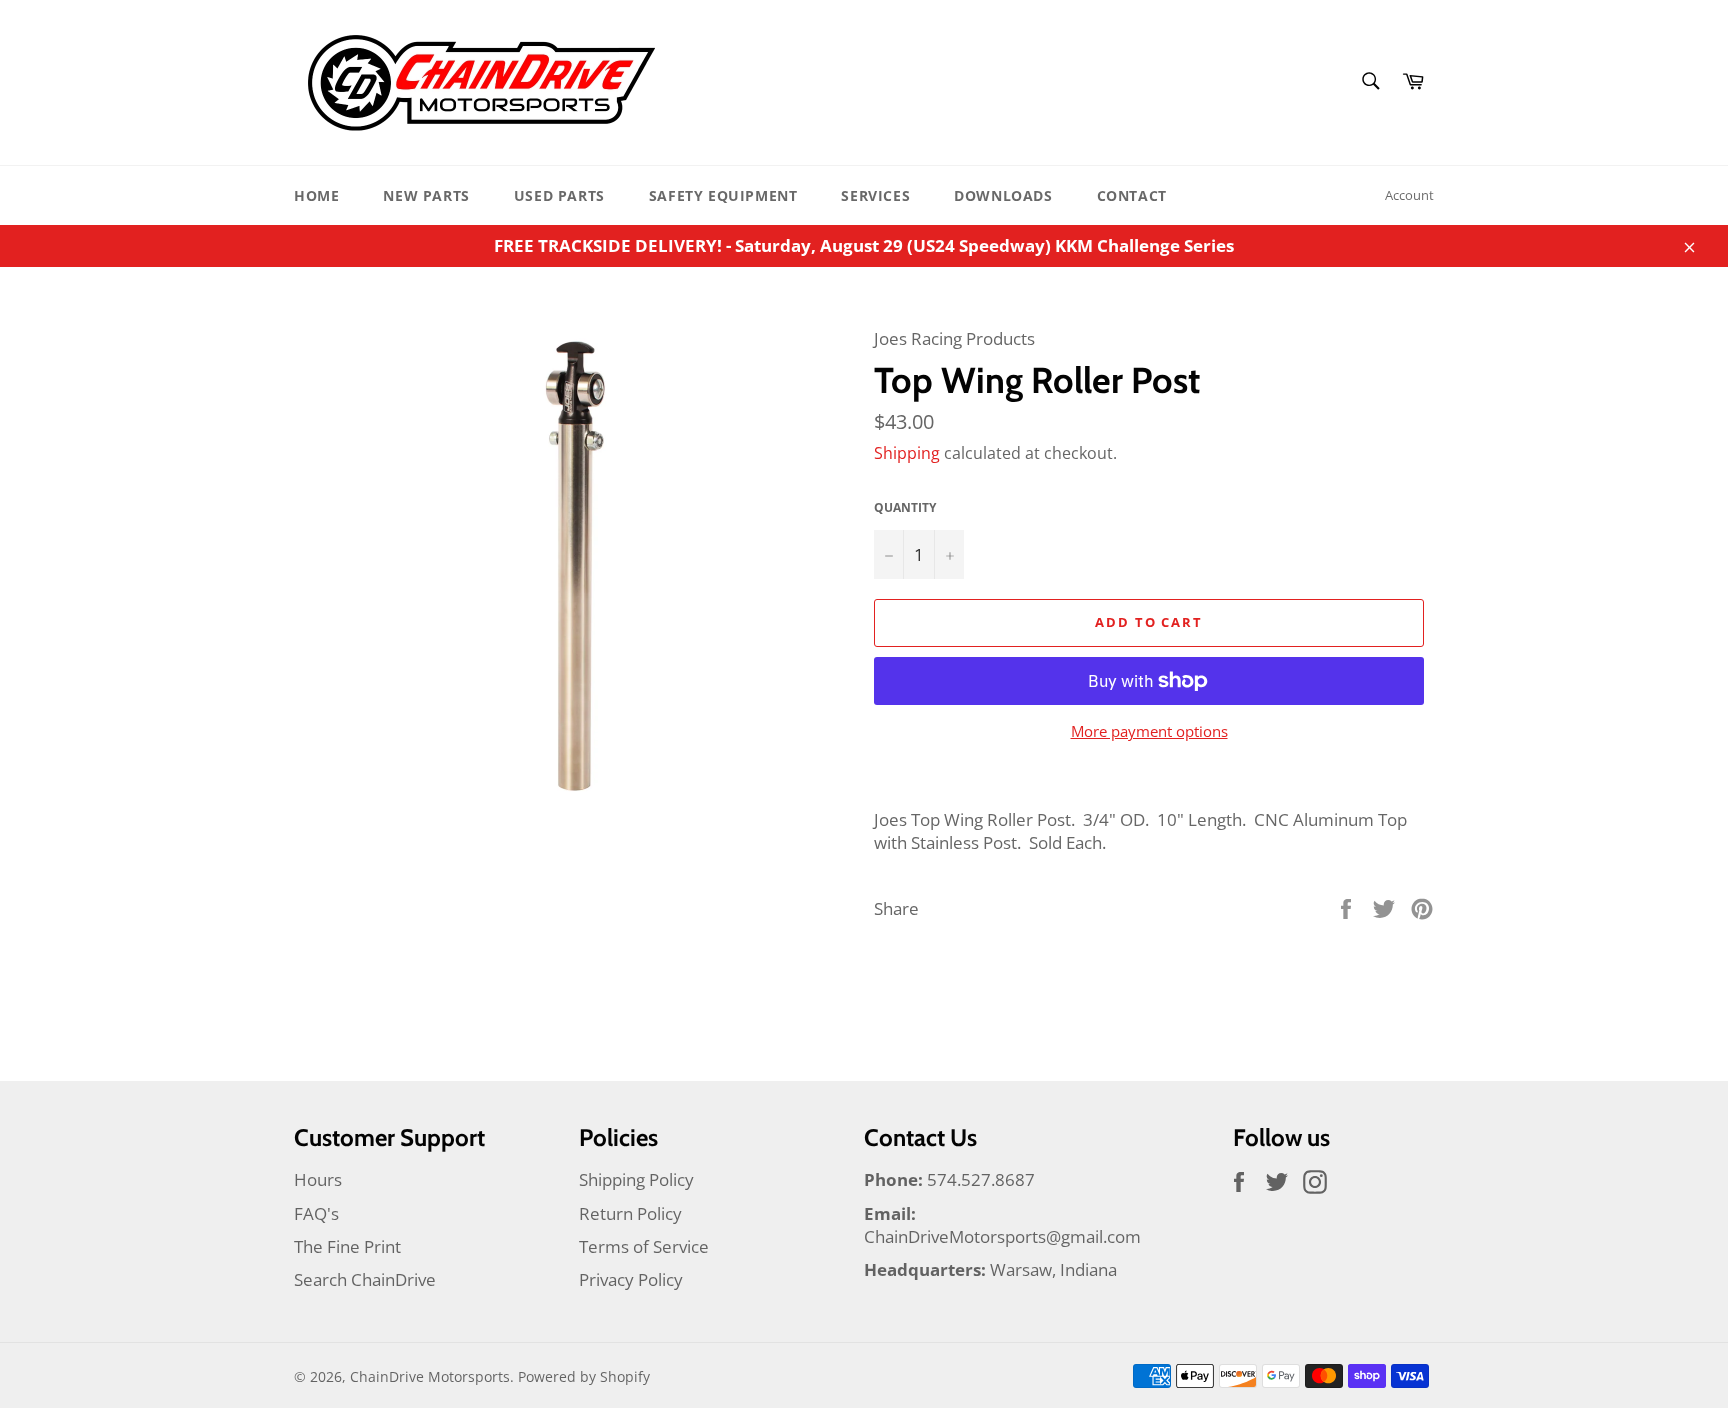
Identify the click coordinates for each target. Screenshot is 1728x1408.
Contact (1132, 195)
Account (1409, 195)
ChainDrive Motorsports (430, 1376)
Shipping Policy (636, 1179)
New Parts (426, 195)
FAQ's (316, 1213)
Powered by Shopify (584, 1376)
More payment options (1149, 731)
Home (316, 195)
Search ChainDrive (365, 1279)
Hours (318, 1179)
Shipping (907, 453)
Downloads (1003, 195)
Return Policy (630, 1213)
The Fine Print (347, 1246)
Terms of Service (644, 1246)
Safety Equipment (723, 195)
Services (875, 195)
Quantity (905, 508)
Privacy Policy (631, 1279)
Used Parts (559, 195)
